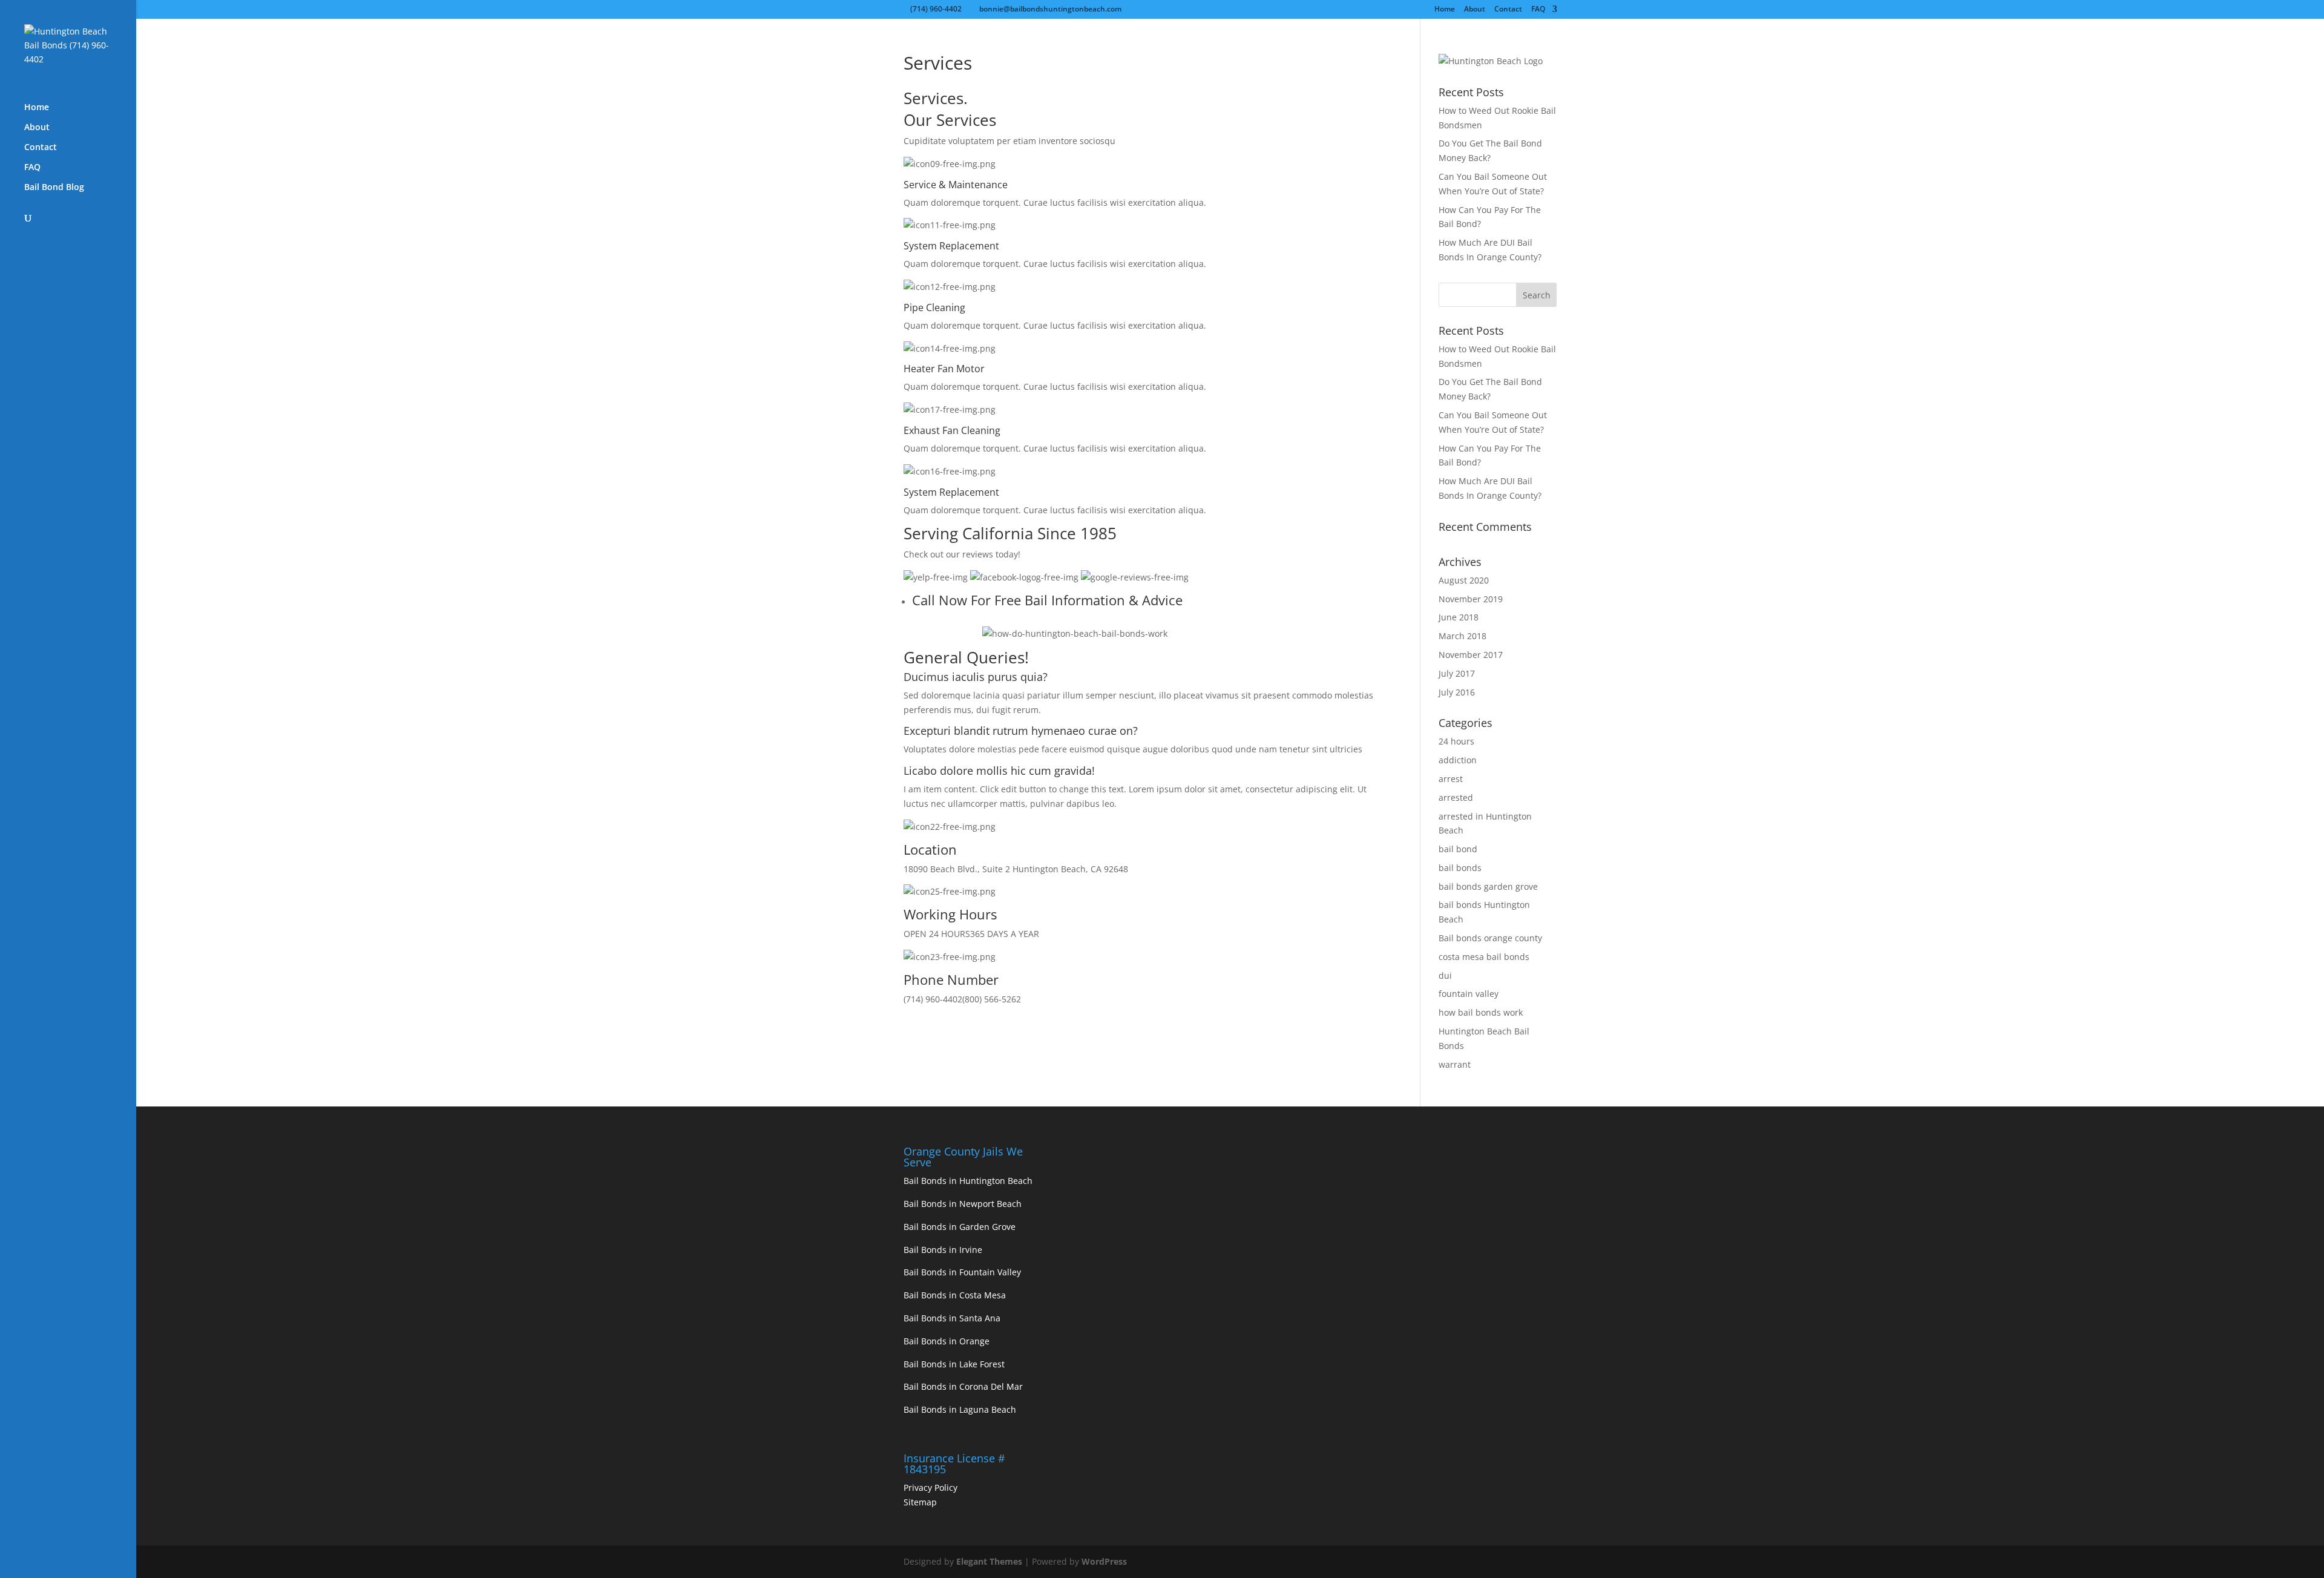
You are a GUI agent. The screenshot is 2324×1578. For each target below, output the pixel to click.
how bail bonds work (1481, 1012)
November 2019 (1471, 599)
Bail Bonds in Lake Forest (954, 1364)
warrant (1455, 1064)
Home (1445, 10)
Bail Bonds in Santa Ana (952, 1318)
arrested (1456, 797)
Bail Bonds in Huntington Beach (968, 1181)
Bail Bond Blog (54, 188)
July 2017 (1457, 673)
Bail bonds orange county (1490, 938)
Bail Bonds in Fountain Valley (962, 1272)
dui (1445, 975)
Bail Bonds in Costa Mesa (955, 1295)
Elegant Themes (989, 1561)
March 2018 (1462, 636)
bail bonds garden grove (1488, 886)
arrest (1451, 779)
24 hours (1456, 741)
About (1475, 10)
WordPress (1104, 1561)
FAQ (1538, 10)
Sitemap (920, 1502)
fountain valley (1469, 994)
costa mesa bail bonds (1484, 957)
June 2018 (1459, 617)
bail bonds (1460, 868)
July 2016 (1457, 692)
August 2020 (1464, 580)
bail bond (1458, 849)
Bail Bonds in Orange (947, 1341)
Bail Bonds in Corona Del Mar (963, 1386)
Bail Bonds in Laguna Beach (960, 1409)
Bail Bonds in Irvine (943, 1250)
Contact (1508, 10)
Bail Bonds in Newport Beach (963, 1204)
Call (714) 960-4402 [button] (943, 633)
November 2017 (1471, 655)
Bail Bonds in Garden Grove (960, 1227)
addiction (1458, 760)
